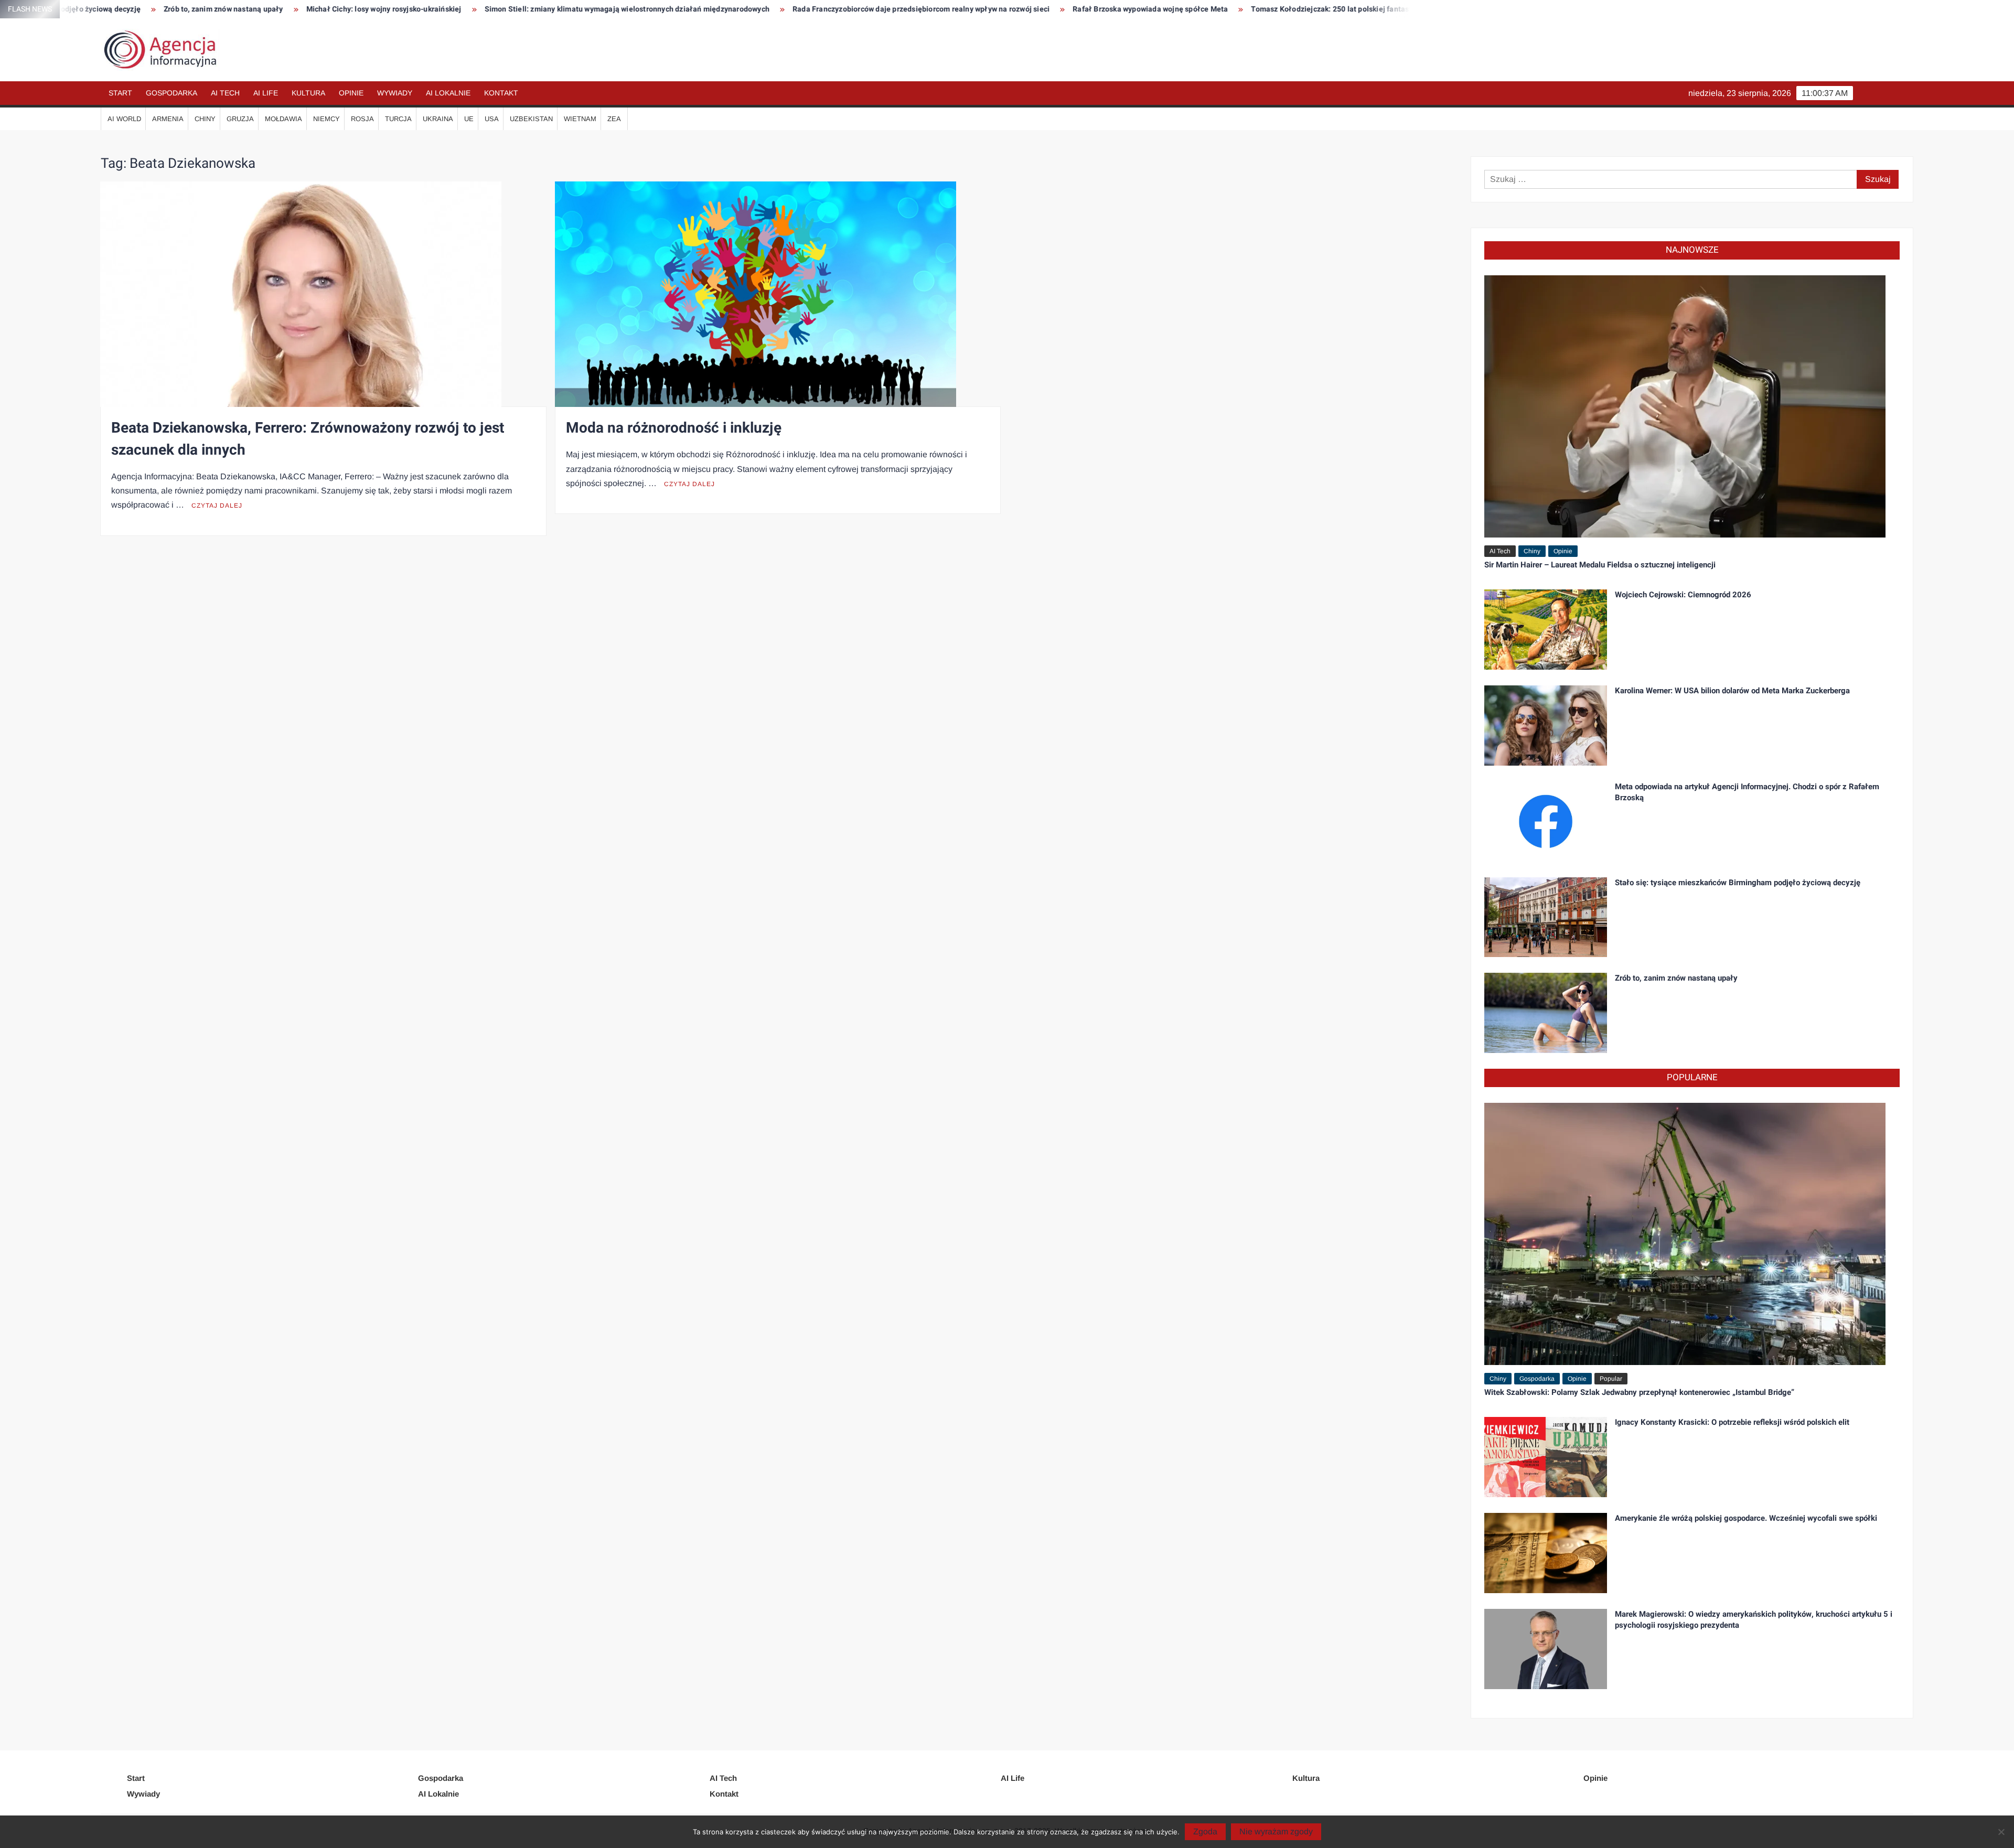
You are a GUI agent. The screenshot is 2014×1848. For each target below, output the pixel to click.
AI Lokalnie (448, 93)
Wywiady (395, 93)
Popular (1611, 1379)
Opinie (351, 93)
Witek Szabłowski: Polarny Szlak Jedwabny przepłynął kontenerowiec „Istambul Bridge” (1639, 1392)
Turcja (398, 119)
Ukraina (438, 119)
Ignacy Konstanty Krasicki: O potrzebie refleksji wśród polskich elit (1732, 1422)
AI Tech (225, 93)
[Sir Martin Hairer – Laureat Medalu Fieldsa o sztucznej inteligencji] (1685, 406)
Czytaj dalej (217, 506)
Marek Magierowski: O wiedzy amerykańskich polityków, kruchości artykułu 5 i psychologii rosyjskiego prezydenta (1754, 1620)
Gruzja (240, 119)
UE (469, 119)
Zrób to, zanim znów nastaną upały (1676, 978)
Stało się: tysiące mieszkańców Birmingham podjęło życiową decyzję (1738, 883)
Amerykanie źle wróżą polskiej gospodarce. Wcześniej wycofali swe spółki (1746, 1518)
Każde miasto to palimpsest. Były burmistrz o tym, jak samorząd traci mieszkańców (1362, 9)
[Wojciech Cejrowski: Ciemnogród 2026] (1546, 628)
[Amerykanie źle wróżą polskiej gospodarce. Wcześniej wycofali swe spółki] (1546, 1552)
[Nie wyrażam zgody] (2001, 1832)
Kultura (308, 93)
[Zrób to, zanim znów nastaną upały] (1546, 1012)
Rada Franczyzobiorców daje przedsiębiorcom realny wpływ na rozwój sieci (697, 9)
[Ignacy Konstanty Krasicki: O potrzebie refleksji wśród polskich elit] (1546, 1457)
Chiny (205, 119)
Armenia (168, 119)
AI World (124, 119)
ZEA (614, 119)
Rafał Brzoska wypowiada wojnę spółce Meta (926, 9)
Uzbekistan (531, 119)
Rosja (362, 119)
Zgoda (1205, 1831)
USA (492, 119)
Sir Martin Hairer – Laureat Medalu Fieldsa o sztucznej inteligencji (1600, 565)
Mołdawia (283, 119)
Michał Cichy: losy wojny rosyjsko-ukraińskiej (159, 9)
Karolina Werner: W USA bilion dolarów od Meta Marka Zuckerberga (1732, 691)
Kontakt (501, 93)
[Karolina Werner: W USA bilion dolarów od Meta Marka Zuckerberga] (1546, 724)
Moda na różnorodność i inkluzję (674, 428)
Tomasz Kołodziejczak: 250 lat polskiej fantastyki (1112, 9)
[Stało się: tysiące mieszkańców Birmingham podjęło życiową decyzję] (1546, 916)
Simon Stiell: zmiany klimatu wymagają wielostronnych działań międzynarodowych (402, 9)
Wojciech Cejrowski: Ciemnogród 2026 (1683, 595)
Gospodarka (172, 93)
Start (120, 93)
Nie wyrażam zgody (1276, 1831)
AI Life (266, 93)
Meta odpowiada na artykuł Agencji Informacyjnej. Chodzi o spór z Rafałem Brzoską (1747, 792)
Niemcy (326, 119)
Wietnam (580, 119)
